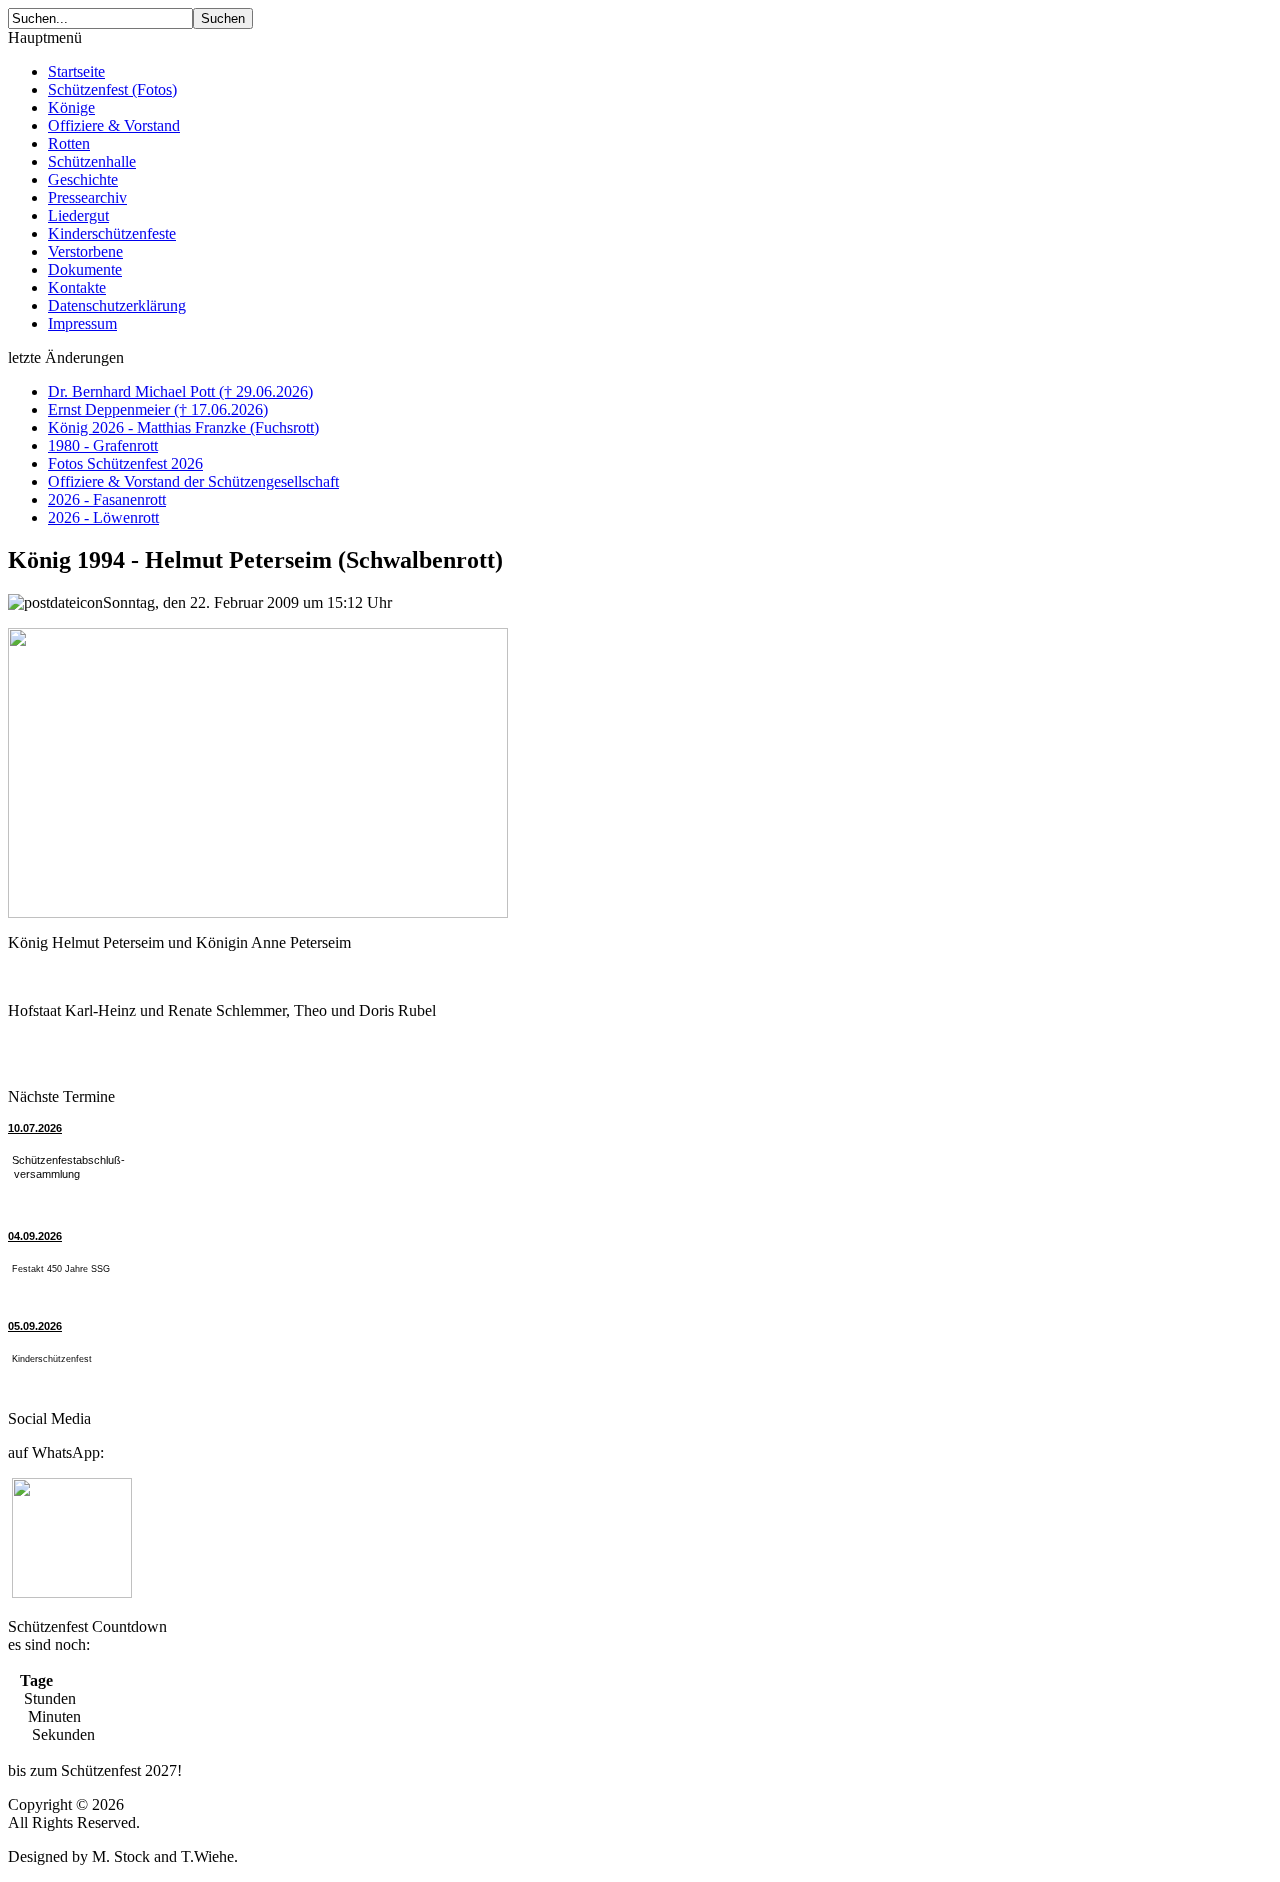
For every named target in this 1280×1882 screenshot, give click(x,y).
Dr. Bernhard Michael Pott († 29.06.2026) (180, 391)
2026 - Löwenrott (103, 517)
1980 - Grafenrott (103, 445)
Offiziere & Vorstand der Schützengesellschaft (193, 481)
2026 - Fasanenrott (107, 499)
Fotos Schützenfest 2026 (125, 463)
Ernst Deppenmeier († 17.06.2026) (158, 409)
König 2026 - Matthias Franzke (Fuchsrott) (183, 427)
